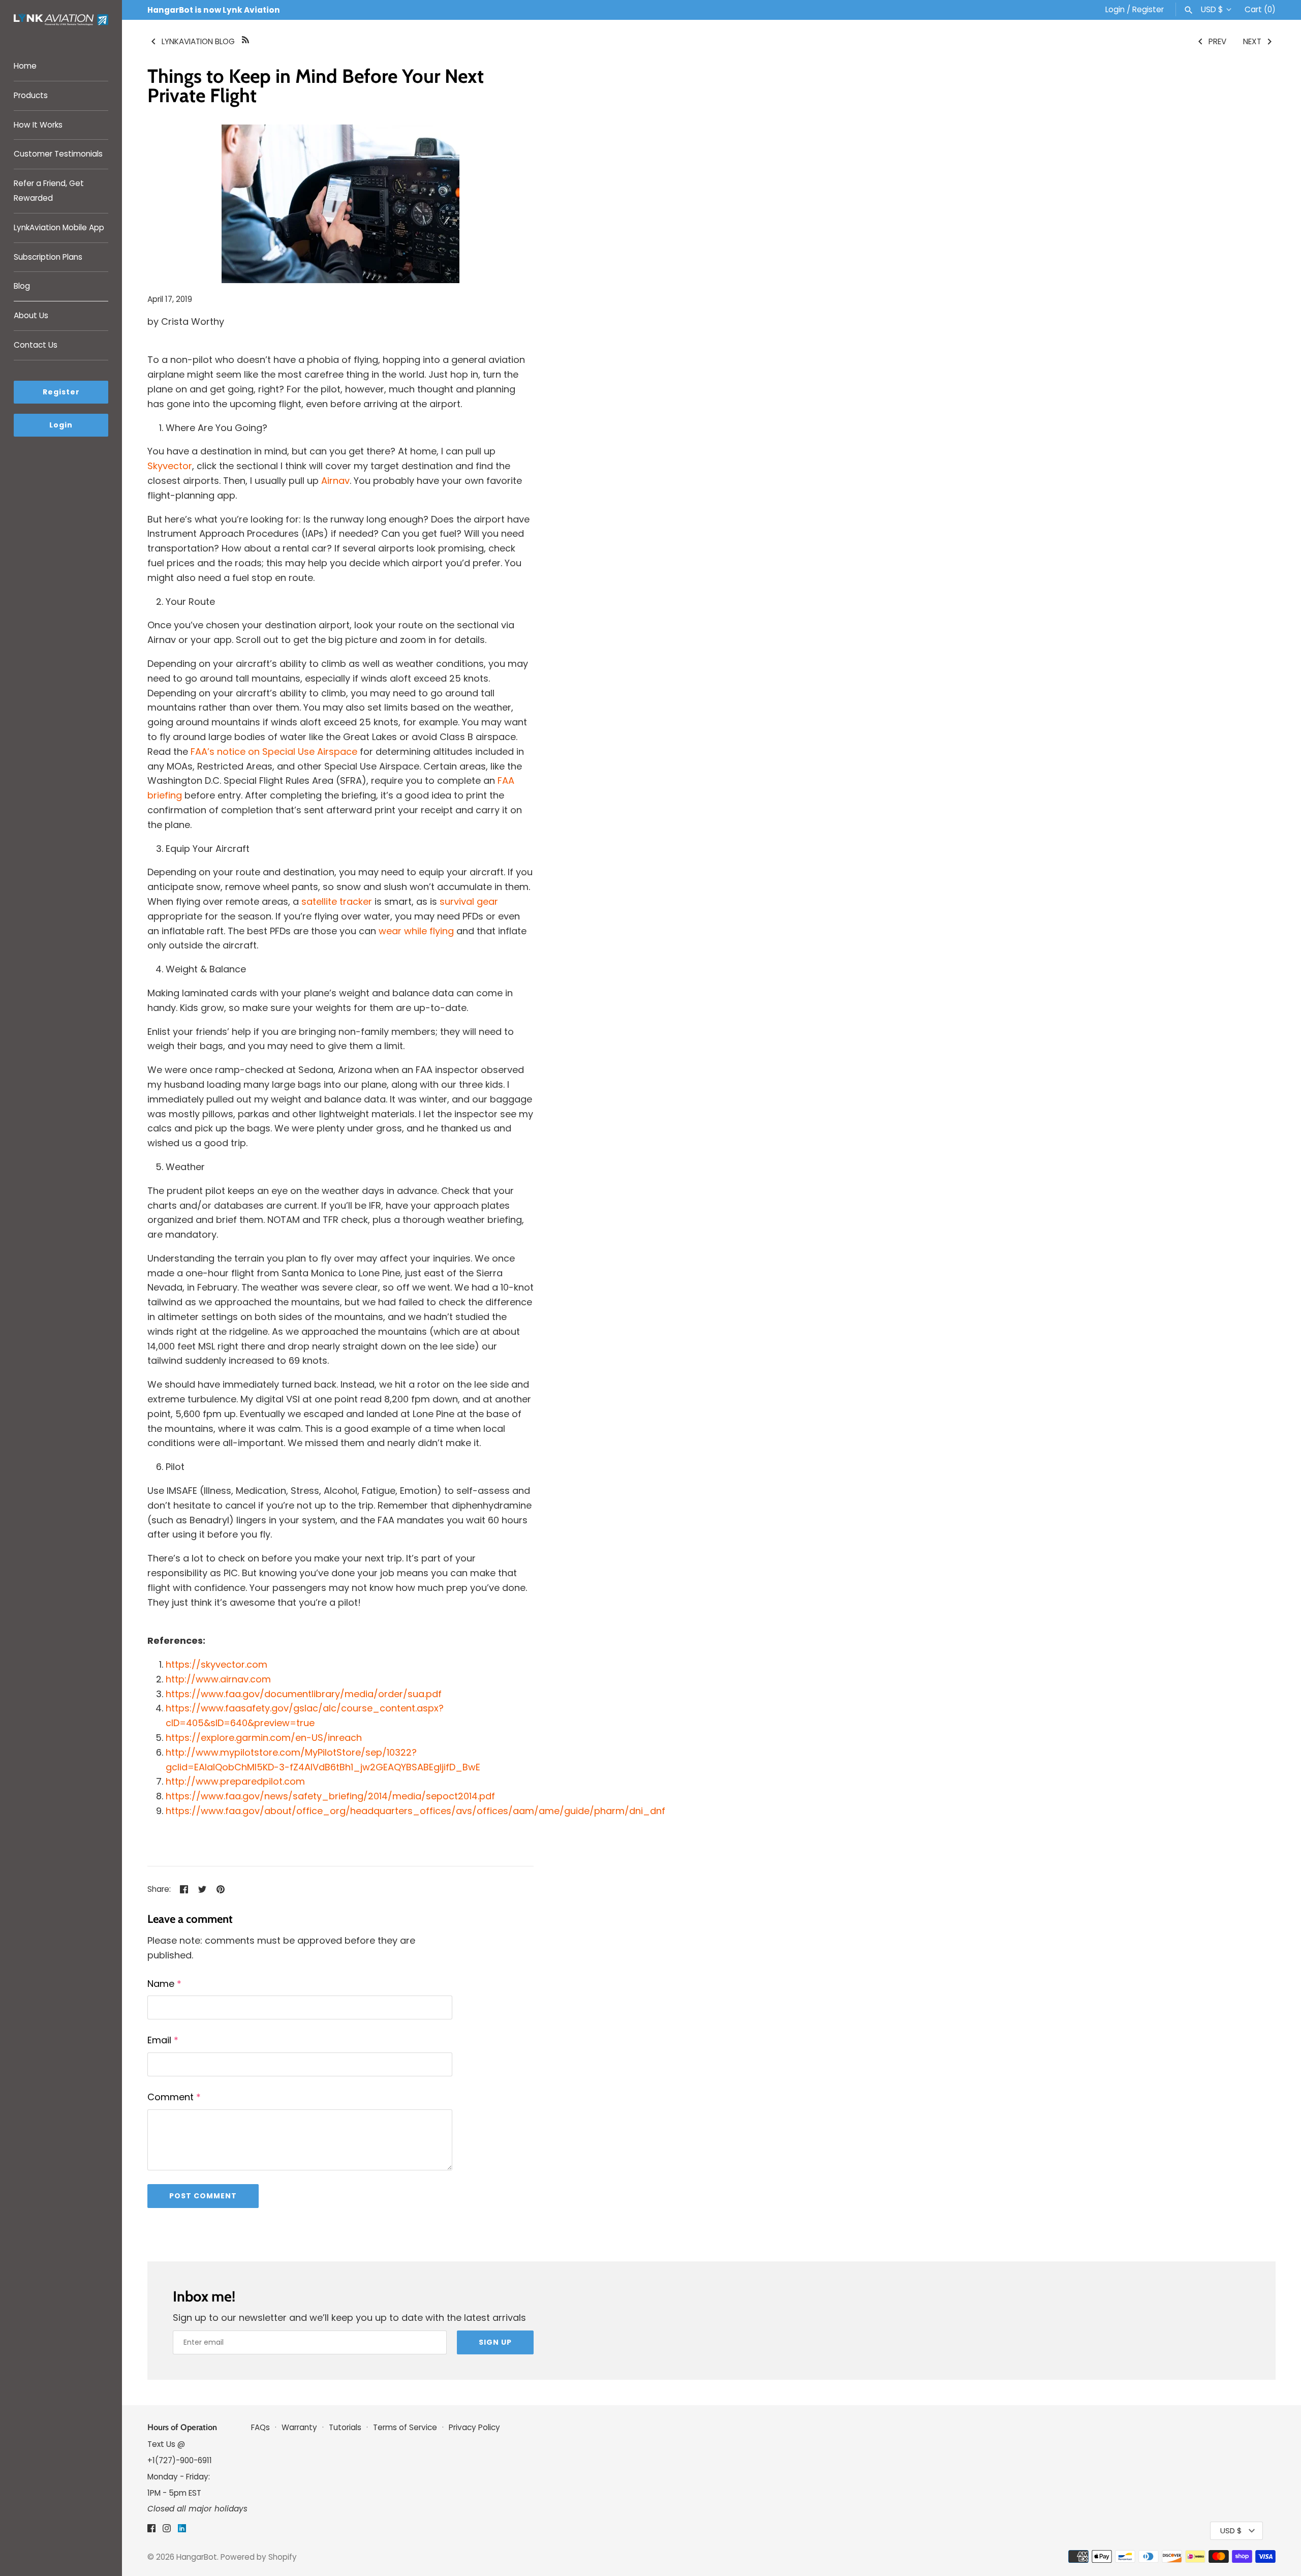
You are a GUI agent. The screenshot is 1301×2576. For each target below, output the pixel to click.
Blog (22, 286)
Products (31, 95)
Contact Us (36, 345)
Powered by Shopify (259, 2557)
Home (25, 66)
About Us (31, 315)
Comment (174, 2097)
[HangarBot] (61, 21)
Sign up (495, 2342)
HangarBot (197, 2557)
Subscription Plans (48, 257)
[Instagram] (167, 2531)
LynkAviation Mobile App (59, 227)
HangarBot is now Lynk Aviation (214, 10)
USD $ (1212, 10)
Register (1148, 9)
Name (164, 1984)
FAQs (261, 2427)
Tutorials (346, 2427)
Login (1115, 9)
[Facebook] (151, 2531)
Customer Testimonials (58, 154)
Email (163, 2040)
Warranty (299, 2427)
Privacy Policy (474, 2427)
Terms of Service (405, 2427)
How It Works (38, 125)
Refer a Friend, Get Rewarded (49, 191)
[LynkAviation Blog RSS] (245, 39)
